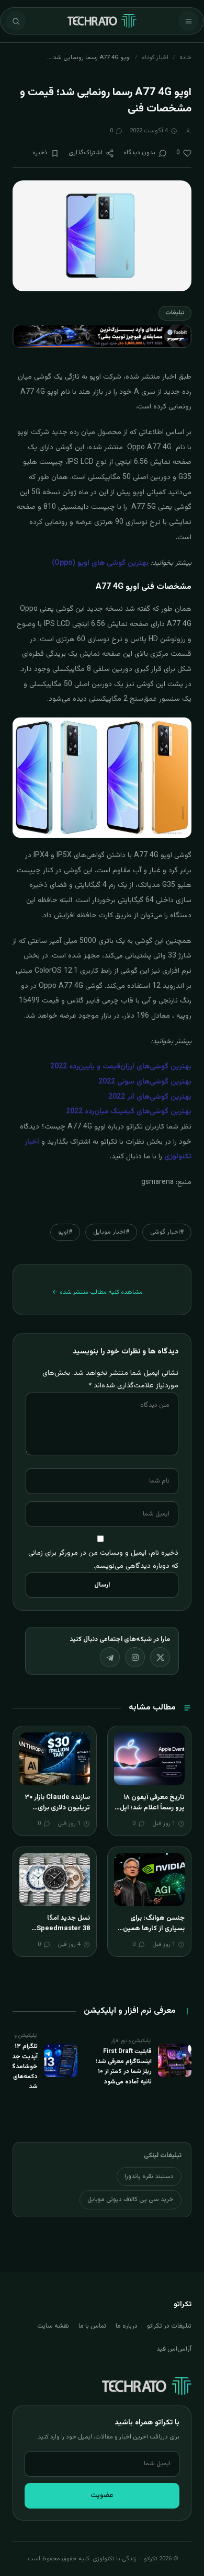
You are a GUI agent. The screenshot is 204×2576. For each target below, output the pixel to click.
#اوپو (65, 1232)
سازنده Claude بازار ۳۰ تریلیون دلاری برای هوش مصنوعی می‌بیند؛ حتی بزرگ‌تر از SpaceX (56, 1813)
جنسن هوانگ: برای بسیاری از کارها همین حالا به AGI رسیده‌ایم (154, 1928)
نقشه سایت (53, 2326)
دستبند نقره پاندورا (149, 2176)
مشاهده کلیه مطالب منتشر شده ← (98, 1292)
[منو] (188, 21)
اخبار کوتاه (155, 58)
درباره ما (127, 2326)
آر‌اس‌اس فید (174, 2349)
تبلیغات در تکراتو (169, 2326)
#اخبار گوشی (167, 1232)
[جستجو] (16, 21)
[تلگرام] (110, 1657)
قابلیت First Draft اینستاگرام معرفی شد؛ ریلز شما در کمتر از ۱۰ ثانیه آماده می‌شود (124, 2067)
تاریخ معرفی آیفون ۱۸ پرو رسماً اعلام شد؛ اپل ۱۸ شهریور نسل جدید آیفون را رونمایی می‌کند (151, 1813)
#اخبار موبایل (111, 1232)
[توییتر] (160, 1657)
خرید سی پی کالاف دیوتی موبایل (131, 2199)
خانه (185, 58)
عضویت (102, 2495)
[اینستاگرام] (135, 1657)
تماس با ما (92, 2326)
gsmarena (157, 1182)
